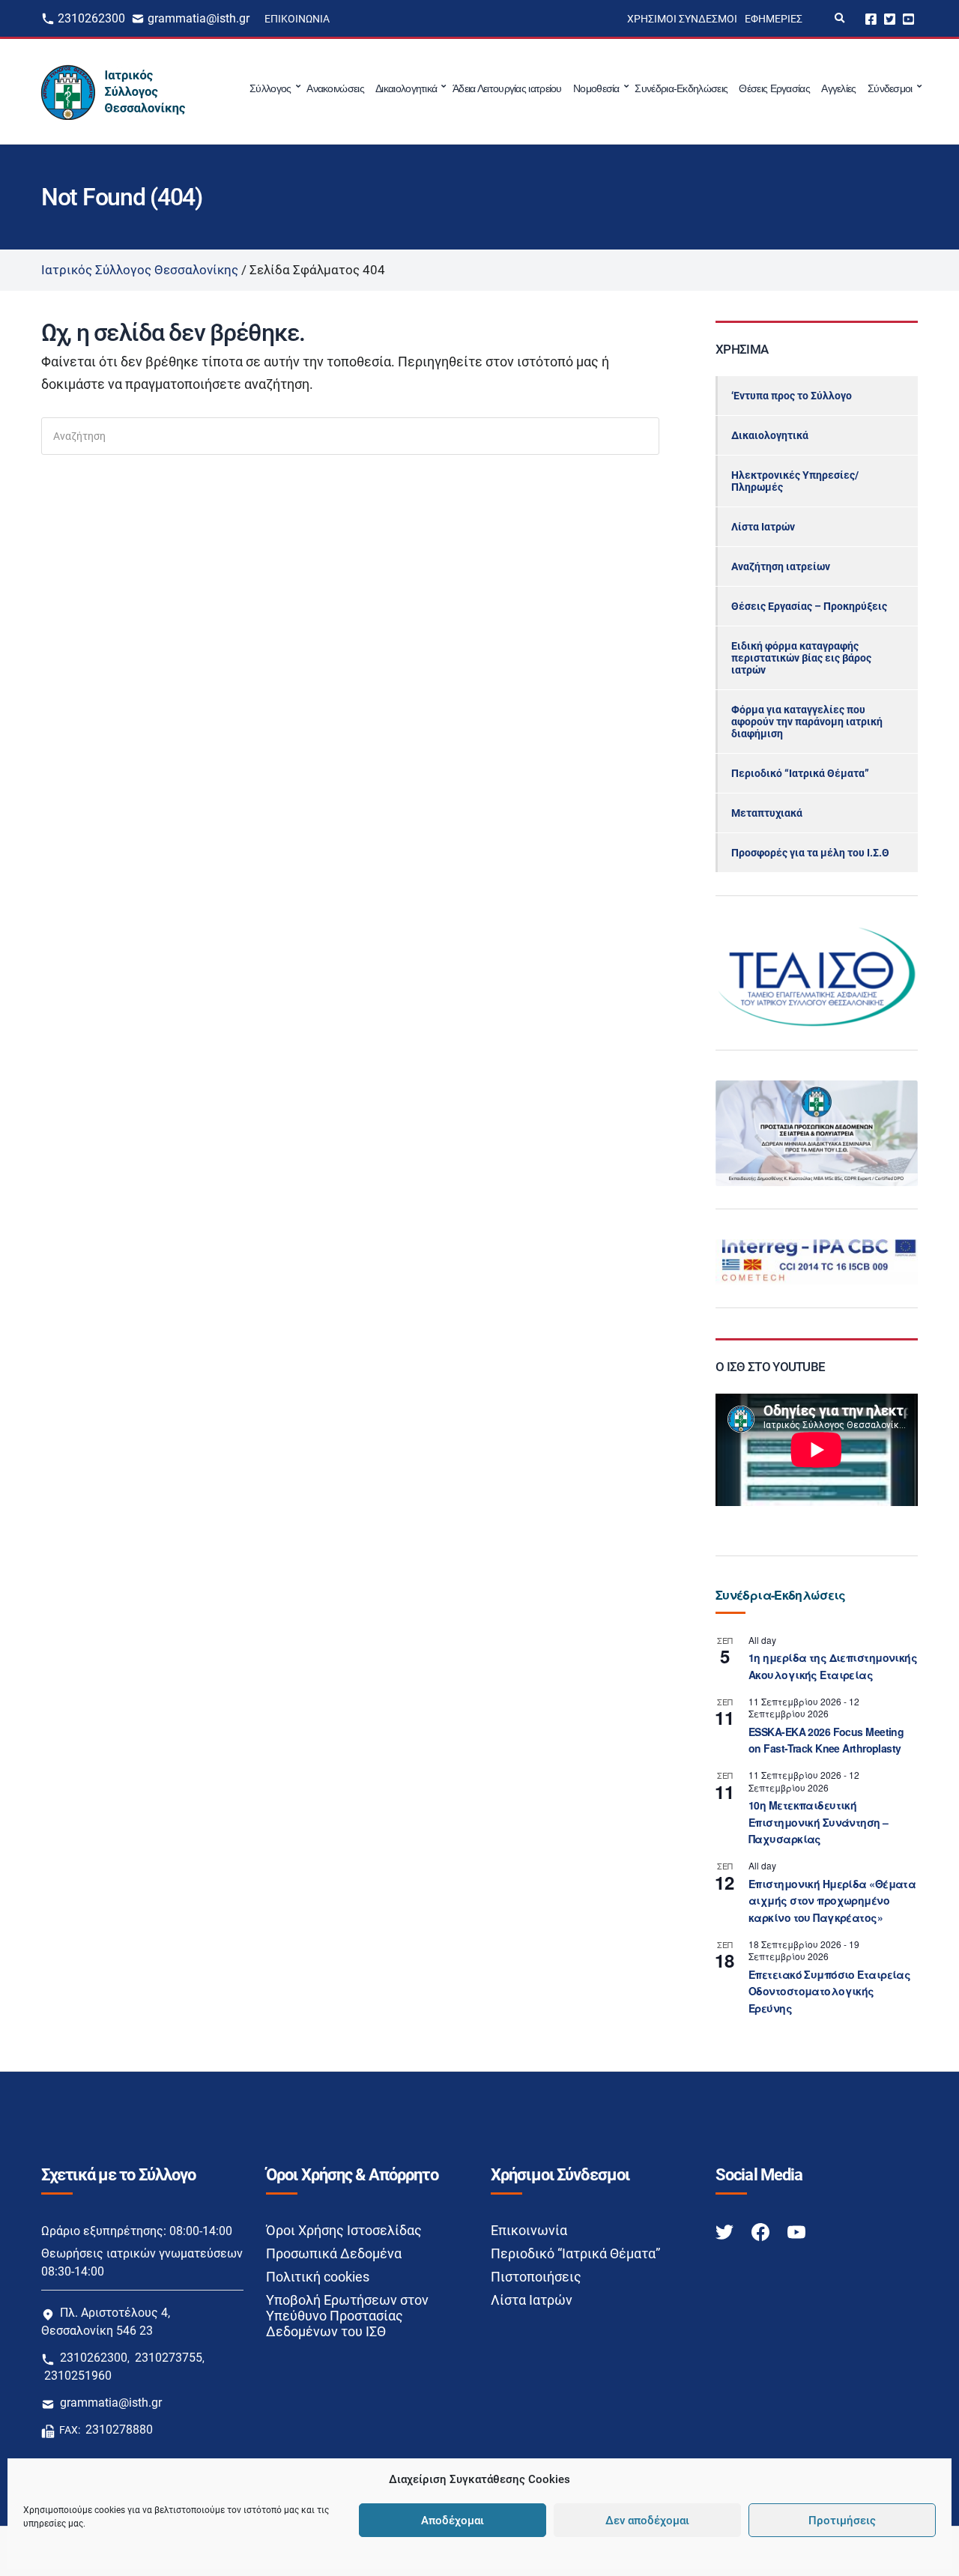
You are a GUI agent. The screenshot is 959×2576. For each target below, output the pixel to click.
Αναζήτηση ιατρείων (781, 566)
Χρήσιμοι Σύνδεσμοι (682, 19)
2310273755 (169, 2358)
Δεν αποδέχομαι (647, 2521)
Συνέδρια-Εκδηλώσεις (681, 88)
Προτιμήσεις (842, 2521)
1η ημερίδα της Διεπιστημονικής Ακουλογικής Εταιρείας (833, 1666)
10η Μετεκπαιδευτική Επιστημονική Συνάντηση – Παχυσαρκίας (819, 1822)
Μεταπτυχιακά (767, 813)
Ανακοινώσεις (335, 88)
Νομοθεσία (596, 88)
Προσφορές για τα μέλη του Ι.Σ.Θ (810, 853)
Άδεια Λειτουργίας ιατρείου (507, 88)
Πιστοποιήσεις (536, 2277)
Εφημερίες (774, 19)
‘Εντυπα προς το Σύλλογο (792, 396)
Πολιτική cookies (318, 2277)
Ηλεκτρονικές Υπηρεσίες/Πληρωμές (795, 481)
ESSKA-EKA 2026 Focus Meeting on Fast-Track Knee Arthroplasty (826, 1740)
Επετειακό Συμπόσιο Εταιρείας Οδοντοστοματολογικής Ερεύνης (829, 1991)
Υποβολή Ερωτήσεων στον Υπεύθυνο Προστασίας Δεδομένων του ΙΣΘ (347, 2316)
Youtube (908, 18)
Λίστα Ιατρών (763, 527)
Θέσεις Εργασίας (774, 88)
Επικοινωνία (297, 19)
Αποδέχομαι (453, 2521)
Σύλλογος (270, 88)
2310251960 (78, 2376)
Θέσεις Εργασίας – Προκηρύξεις (809, 606)
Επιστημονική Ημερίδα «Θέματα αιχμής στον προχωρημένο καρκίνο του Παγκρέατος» (832, 1901)
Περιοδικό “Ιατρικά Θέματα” (800, 773)
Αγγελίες (838, 88)
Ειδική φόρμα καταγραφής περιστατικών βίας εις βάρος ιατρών (801, 658)
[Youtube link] (796, 2231)
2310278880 (119, 2430)
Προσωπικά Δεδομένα (334, 2253)
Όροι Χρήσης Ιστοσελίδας (344, 2230)
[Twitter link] (726, 2231)
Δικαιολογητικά (406, 88)
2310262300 (91, 18)
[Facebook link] (762, 2231)
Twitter (890, 18)
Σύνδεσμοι (890, 88)
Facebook (871, 18)
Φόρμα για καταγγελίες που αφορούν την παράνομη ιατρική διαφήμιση (807, 722)
